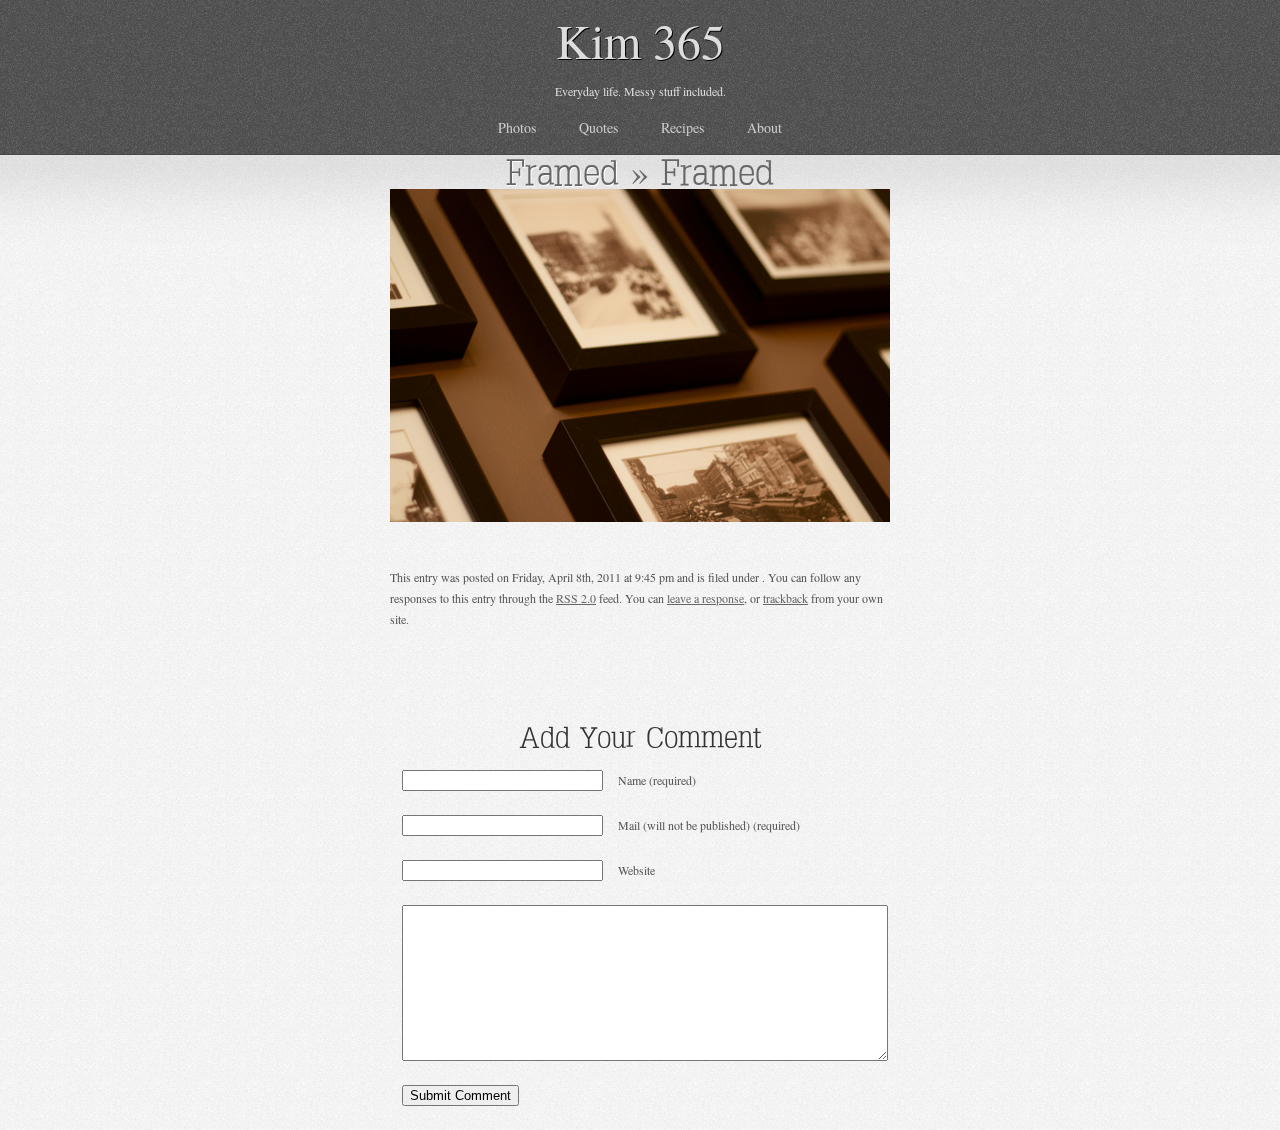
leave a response (705, 598)
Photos (517, 127)
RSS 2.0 (576, 598)
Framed (562, 172)
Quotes (598, 127)
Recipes (682, 127)
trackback (785, 598)
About (764, 127)
